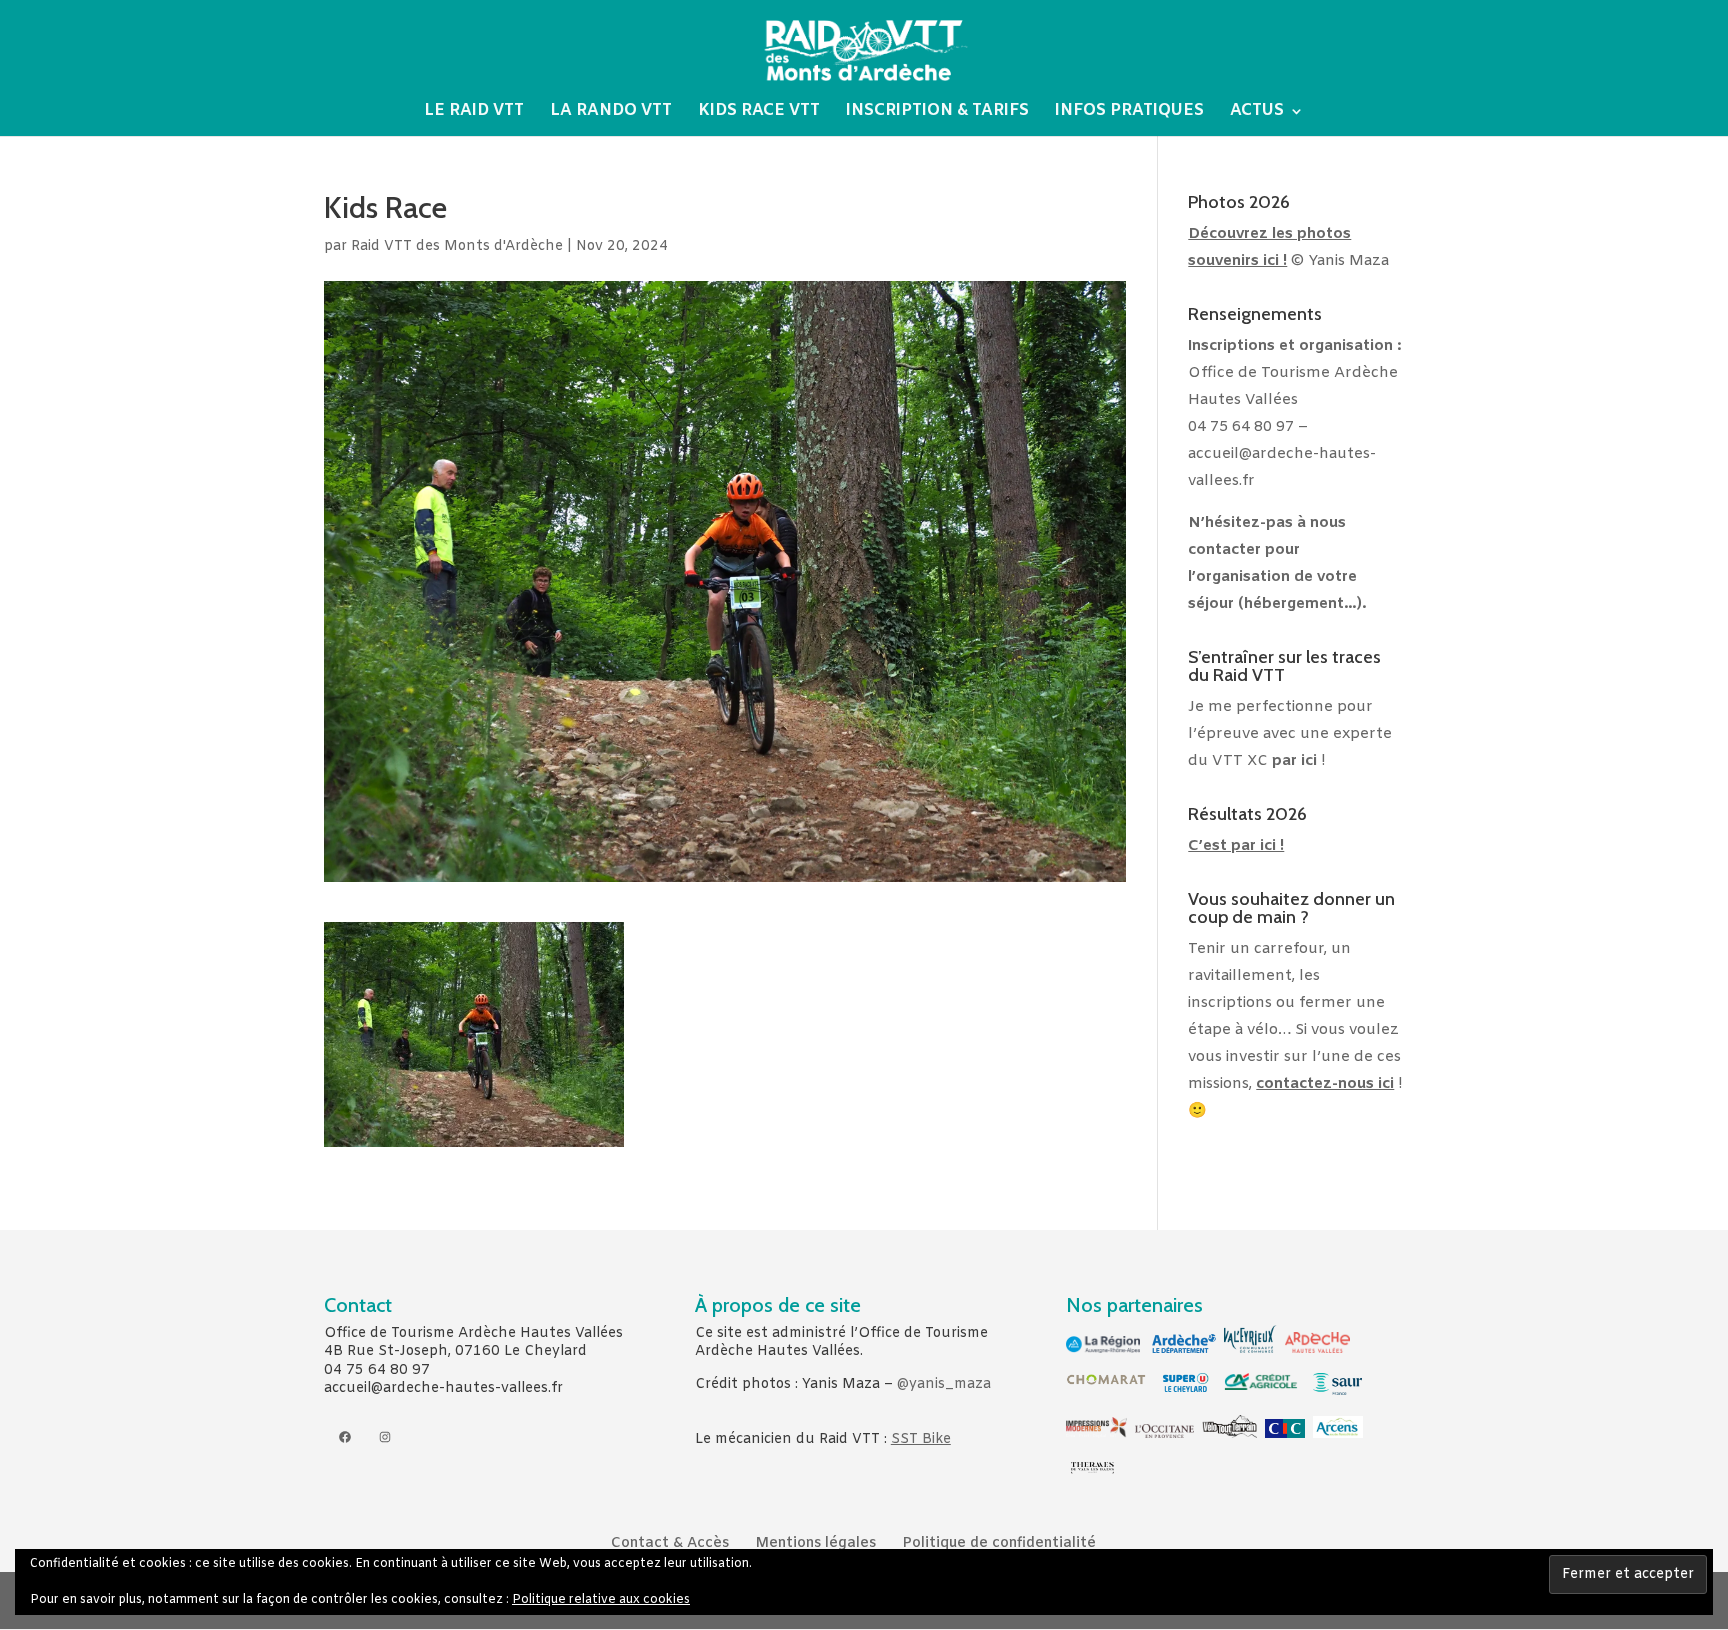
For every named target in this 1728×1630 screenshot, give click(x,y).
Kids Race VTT (759, 112)
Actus (1257, 112)
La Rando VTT (611, 112)
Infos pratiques (1129, 112)
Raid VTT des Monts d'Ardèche (457, 246)
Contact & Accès (670, 1543)
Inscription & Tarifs (937, 112)
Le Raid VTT (474, 112)
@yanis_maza (944, 1384)
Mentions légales (815, 1543)
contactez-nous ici (1325, 1084)
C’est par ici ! (1236, 846)
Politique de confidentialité (999, 1543)
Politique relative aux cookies (601, 1600)
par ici (1294, 761)
